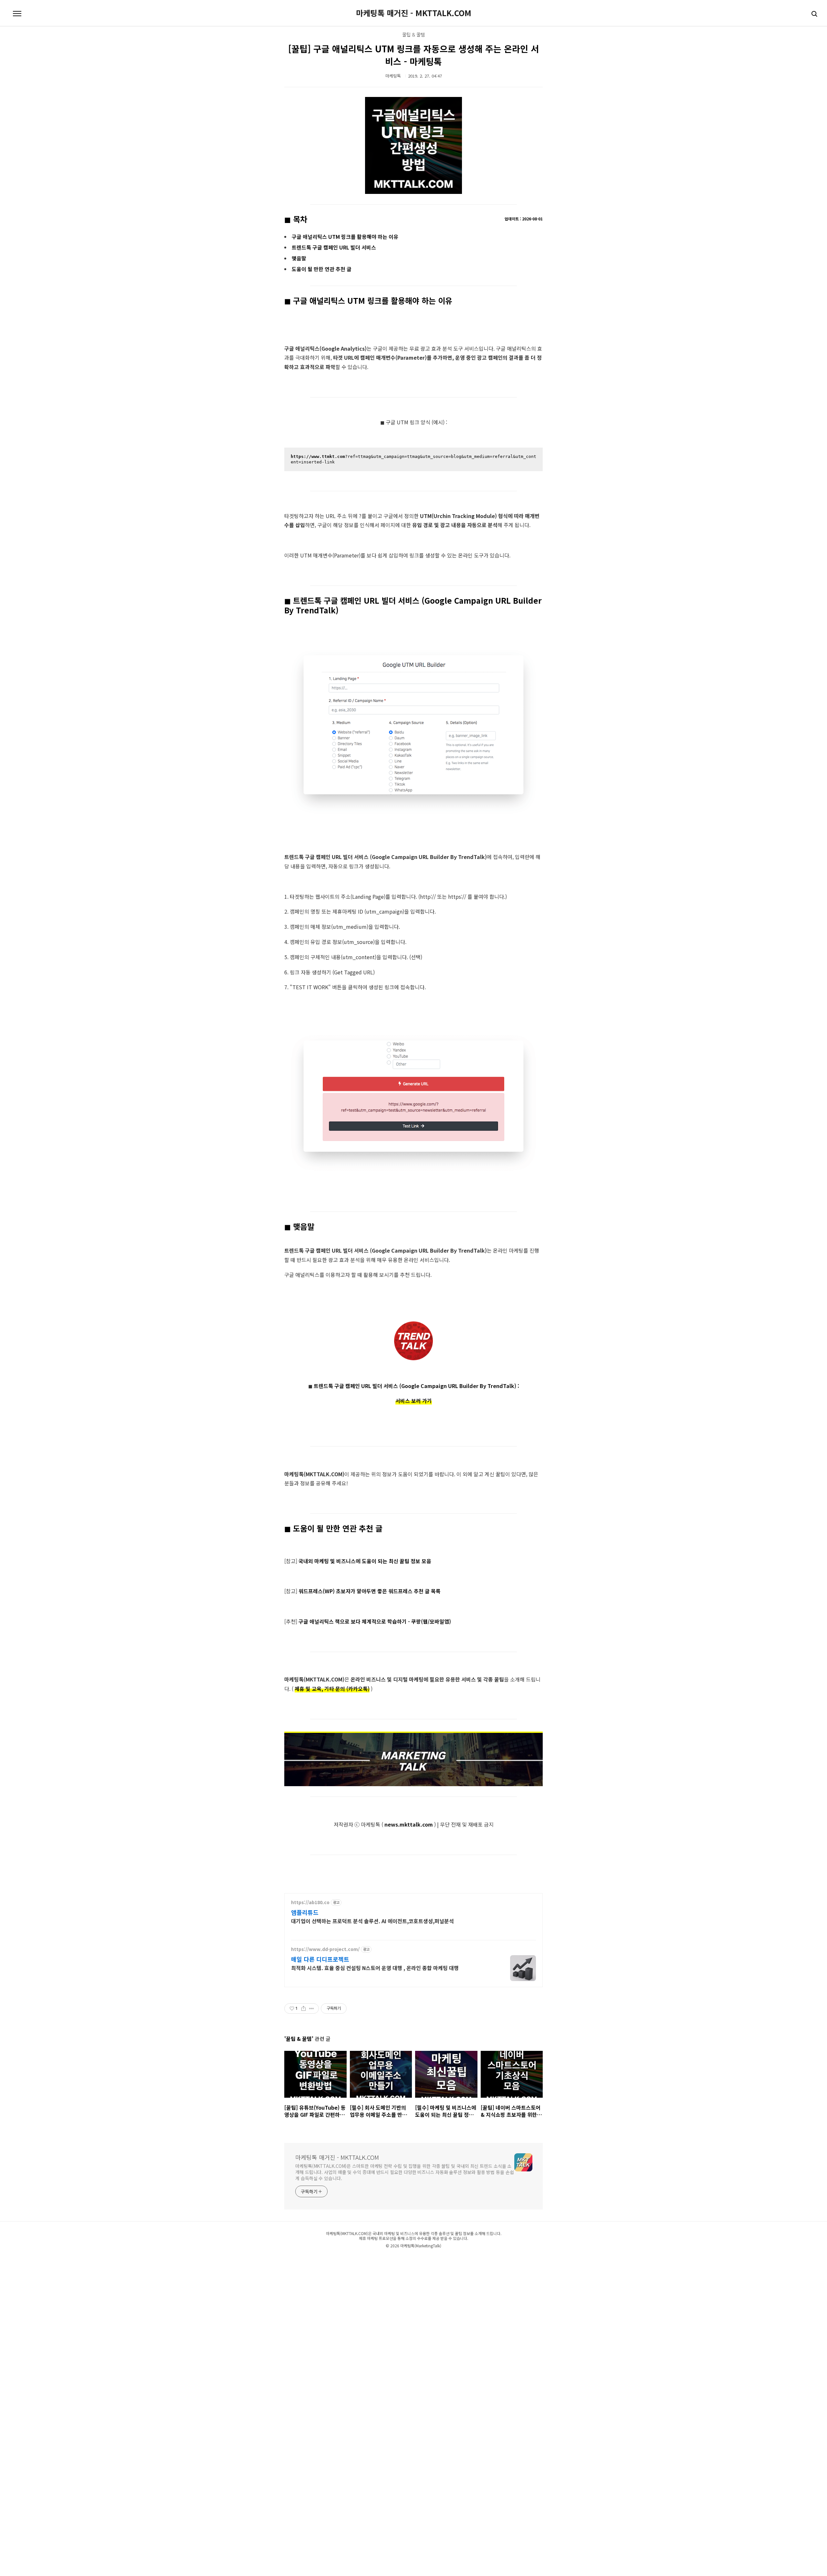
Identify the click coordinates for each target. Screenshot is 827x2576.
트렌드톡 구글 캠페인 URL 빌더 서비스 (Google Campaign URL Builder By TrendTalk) (416, 1386)
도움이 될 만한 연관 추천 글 (322, 269)
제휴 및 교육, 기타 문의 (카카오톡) (332, 1689)
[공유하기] (304, 2009)
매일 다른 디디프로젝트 (320, 1959)
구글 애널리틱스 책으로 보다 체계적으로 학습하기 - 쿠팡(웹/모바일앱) (375, 1621)
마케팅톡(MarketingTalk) (421, 2246)
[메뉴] (17, 14)
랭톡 (390, 2259)
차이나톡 (311, 2259)
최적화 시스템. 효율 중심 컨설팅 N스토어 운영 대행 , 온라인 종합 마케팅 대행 (375, 1968)
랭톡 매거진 (402, 2259)
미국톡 (357, 2259)
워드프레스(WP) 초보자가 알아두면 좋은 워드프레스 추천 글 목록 (370, 1591)
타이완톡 (333, 2259)
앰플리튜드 (305, 1912)
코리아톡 (298, 2259)
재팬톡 (322, 2259)
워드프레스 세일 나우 (483, 2259)
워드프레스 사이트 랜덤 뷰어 (516, 2259)
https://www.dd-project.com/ (325, 1949)
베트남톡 (346, 2259)
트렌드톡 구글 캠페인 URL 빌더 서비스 (334, 247)
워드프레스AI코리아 (424, 2259)
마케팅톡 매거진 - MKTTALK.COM (414, 13)
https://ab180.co (310, 1902)
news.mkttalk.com (409, 1824)
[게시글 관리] (312, 2009)
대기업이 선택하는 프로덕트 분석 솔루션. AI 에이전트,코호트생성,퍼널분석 (372, 1921)
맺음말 (299, 258)
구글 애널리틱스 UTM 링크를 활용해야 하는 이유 (345, 237)
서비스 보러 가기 (414, 1401)
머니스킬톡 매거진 (374, 2259)
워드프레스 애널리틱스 (453, 2259)
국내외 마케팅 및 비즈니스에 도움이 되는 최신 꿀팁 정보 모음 (365, 1561)
